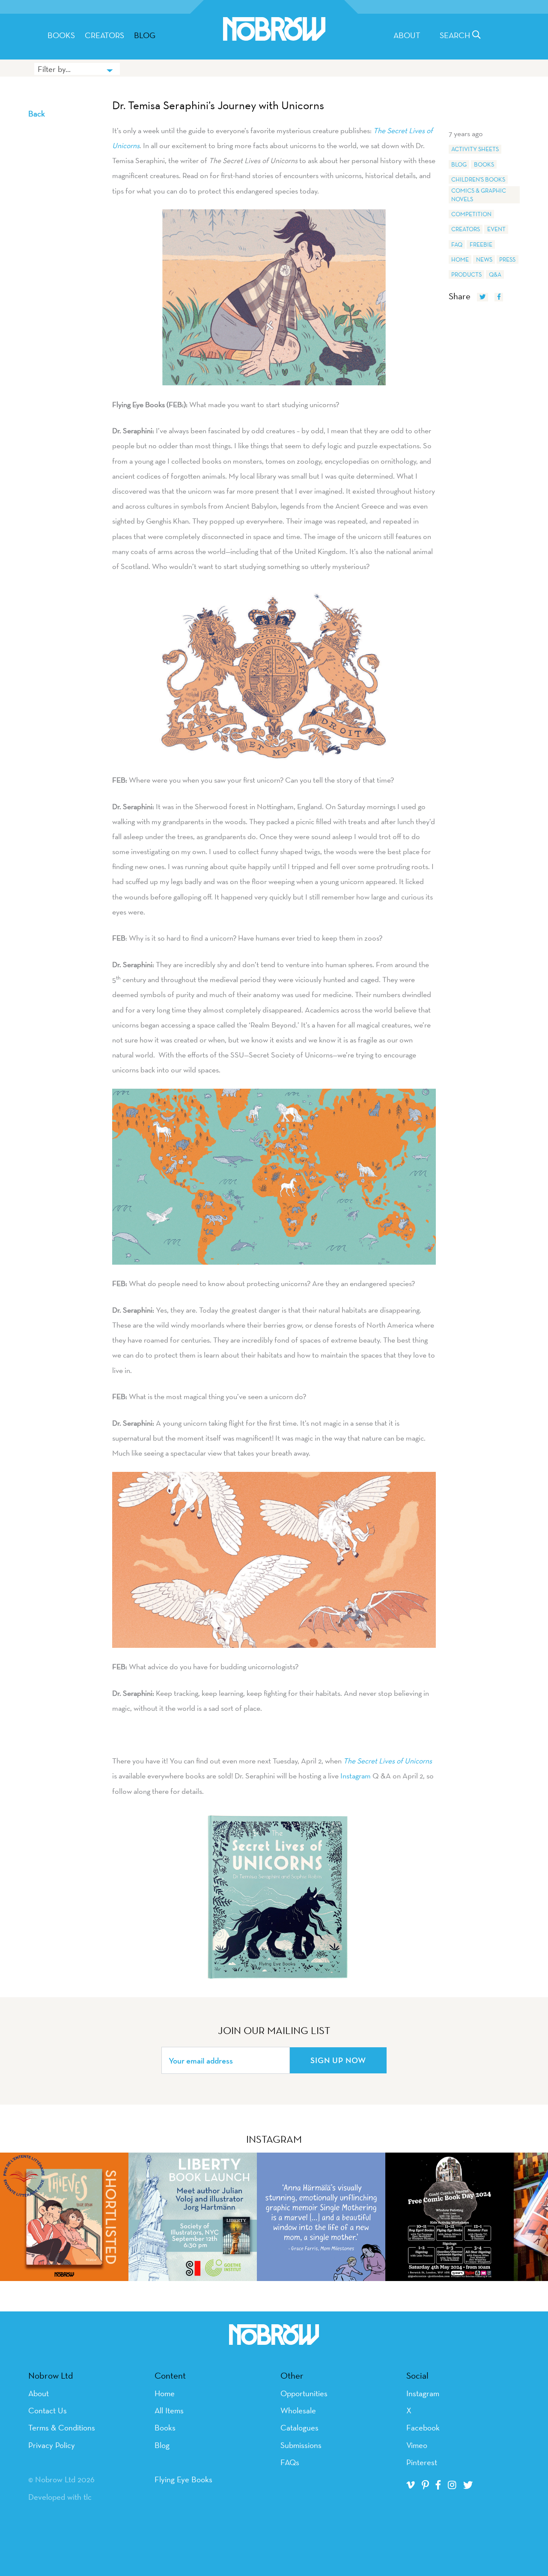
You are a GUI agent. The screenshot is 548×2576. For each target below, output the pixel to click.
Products (466, 274)
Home (460, 259)
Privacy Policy (52, 2445)
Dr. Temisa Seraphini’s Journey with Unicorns (218, 105)
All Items (169, 2410)
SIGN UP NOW (338, 2060)
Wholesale (298, 2410)
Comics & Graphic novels (479, 195)
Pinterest (422, 2462)
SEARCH (456, 35)
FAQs (290, 2462)
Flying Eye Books (183, 2479)
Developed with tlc (60, 2497)
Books (484, 164)
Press (507, 259)
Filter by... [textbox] (54, 69)
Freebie (481, 244)
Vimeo (417, 2445)
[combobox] (77, 69)
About (407, 35)
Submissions (301, 2445)
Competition (471, 214)
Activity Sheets (475, 149)
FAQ (457, 244)
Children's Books (478, 179)
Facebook (423, 2427)
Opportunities (304, 2393)
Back (37, 113)
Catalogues (299, 2427)
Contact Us (48, 2410)
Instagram (356, 1776)
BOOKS (61, 35)
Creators (104, 35)
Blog (145, 35)
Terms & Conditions (62, 2427)
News (484, 259)
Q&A (495, 274)
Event (496, 229)
